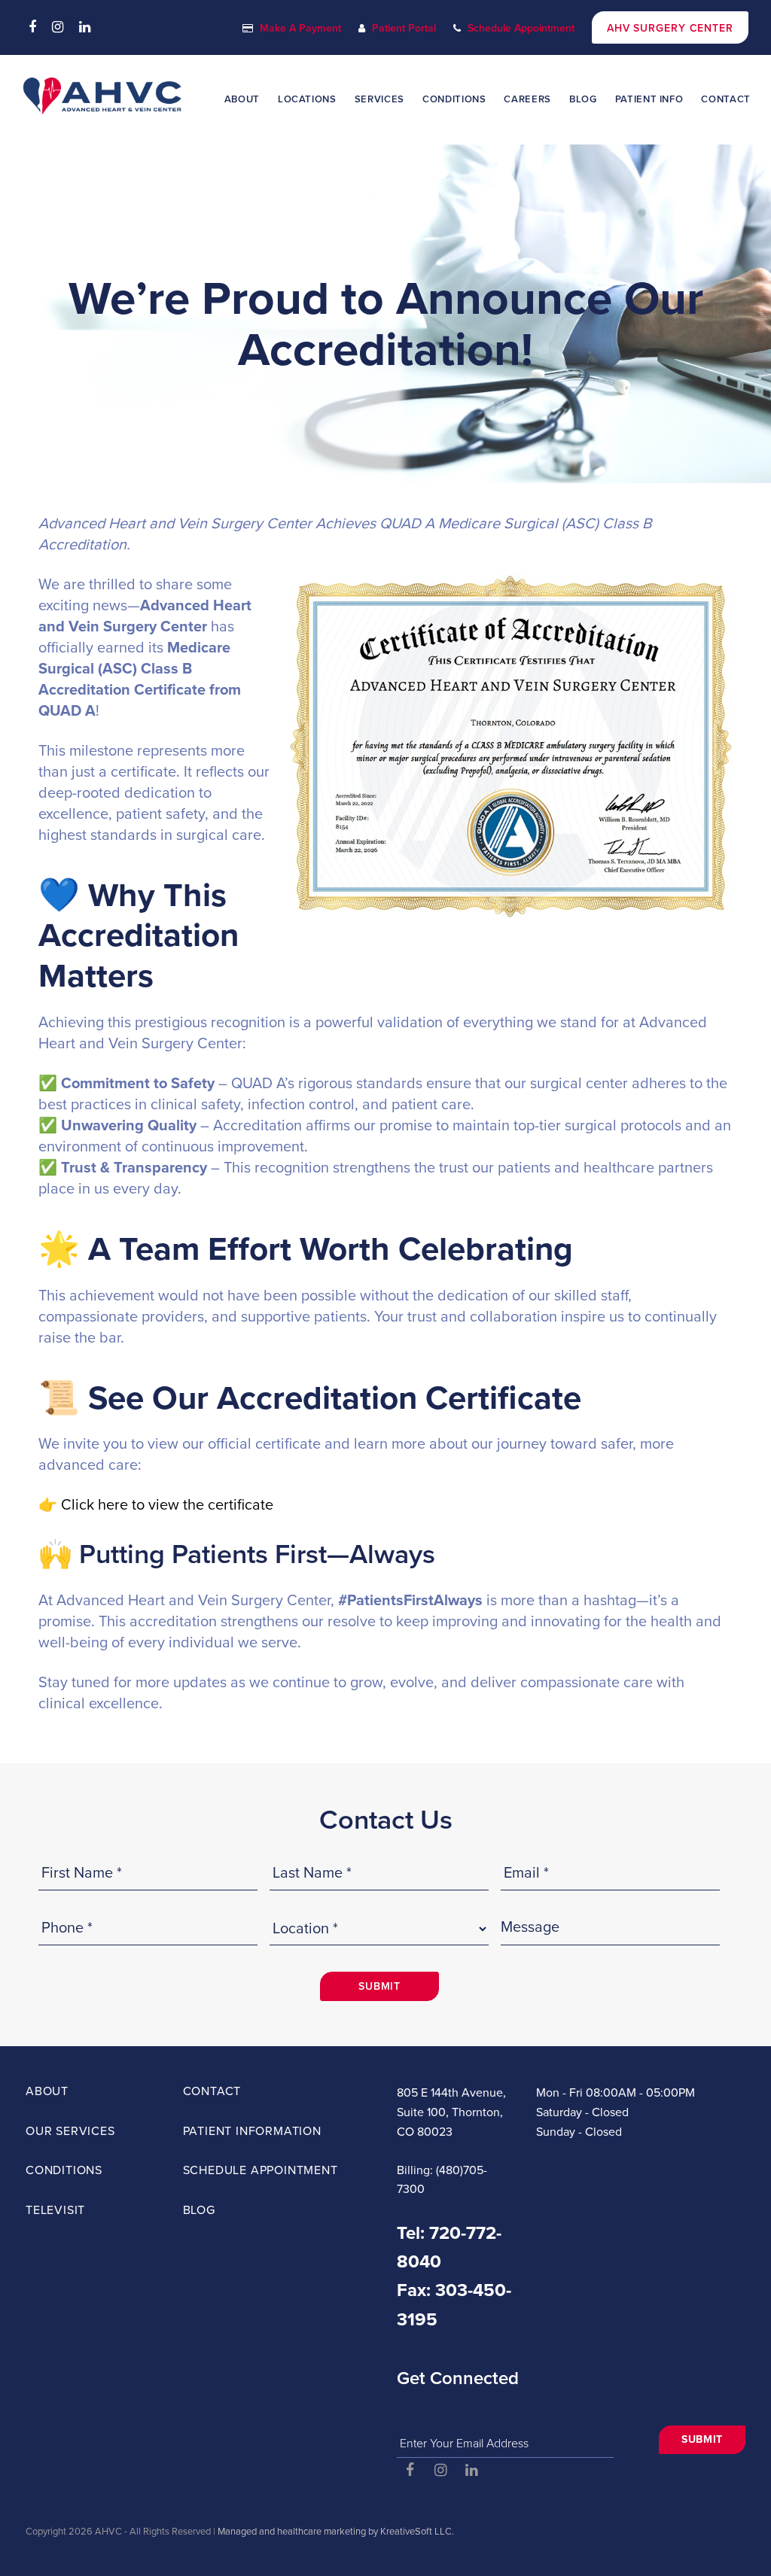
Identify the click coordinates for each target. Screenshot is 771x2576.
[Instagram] (58, 27)
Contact (212, 2091)
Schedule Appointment (521, 28)
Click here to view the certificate (167, 1505)
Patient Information (252, 2131)
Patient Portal (404, 28)
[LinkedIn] (85, 27)
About (47, 2091)
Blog (199, 2210)
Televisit (55, 2210)
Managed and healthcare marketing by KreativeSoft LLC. (336, 2532)
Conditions (64, 2170)
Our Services (70, 2131)
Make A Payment (300, 28)
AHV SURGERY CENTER (670, 28)
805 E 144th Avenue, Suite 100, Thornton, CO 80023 (451, 2112)
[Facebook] (32, 27)
